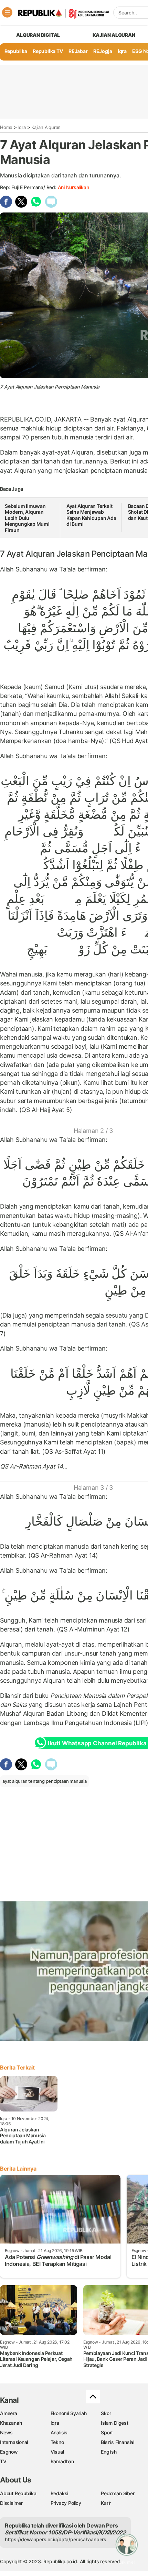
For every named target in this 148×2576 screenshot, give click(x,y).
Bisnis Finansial (118, 2442)
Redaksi (60, 2493)
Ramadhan (62, 2461)
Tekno (57, 2442)
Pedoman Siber (118, 2493)
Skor (106, 2413)
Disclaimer (11, 2503)
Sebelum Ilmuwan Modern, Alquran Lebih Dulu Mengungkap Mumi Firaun (27, 518)
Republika (16, 51)
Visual (57, 2452)
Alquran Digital (38, 35)
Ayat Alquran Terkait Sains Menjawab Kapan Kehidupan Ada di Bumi (91, 515)
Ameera (9, 2413)
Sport (107, 2432)
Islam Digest (114, 2423)
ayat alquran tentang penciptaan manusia (45, 1781)
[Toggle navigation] (7, 12)
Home (6, 127)
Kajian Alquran (114, 35)
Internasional (14, 2442)
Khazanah (11, 2423)
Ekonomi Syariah (69, 2413)
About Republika (18, 2493)
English (109, 2452)
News (6, 2432)
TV (3, 2461)
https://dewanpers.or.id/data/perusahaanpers (56, 2539)
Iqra (22, 127)
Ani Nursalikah (73, 187)
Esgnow (9, 2452)
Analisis (59, 2432)
